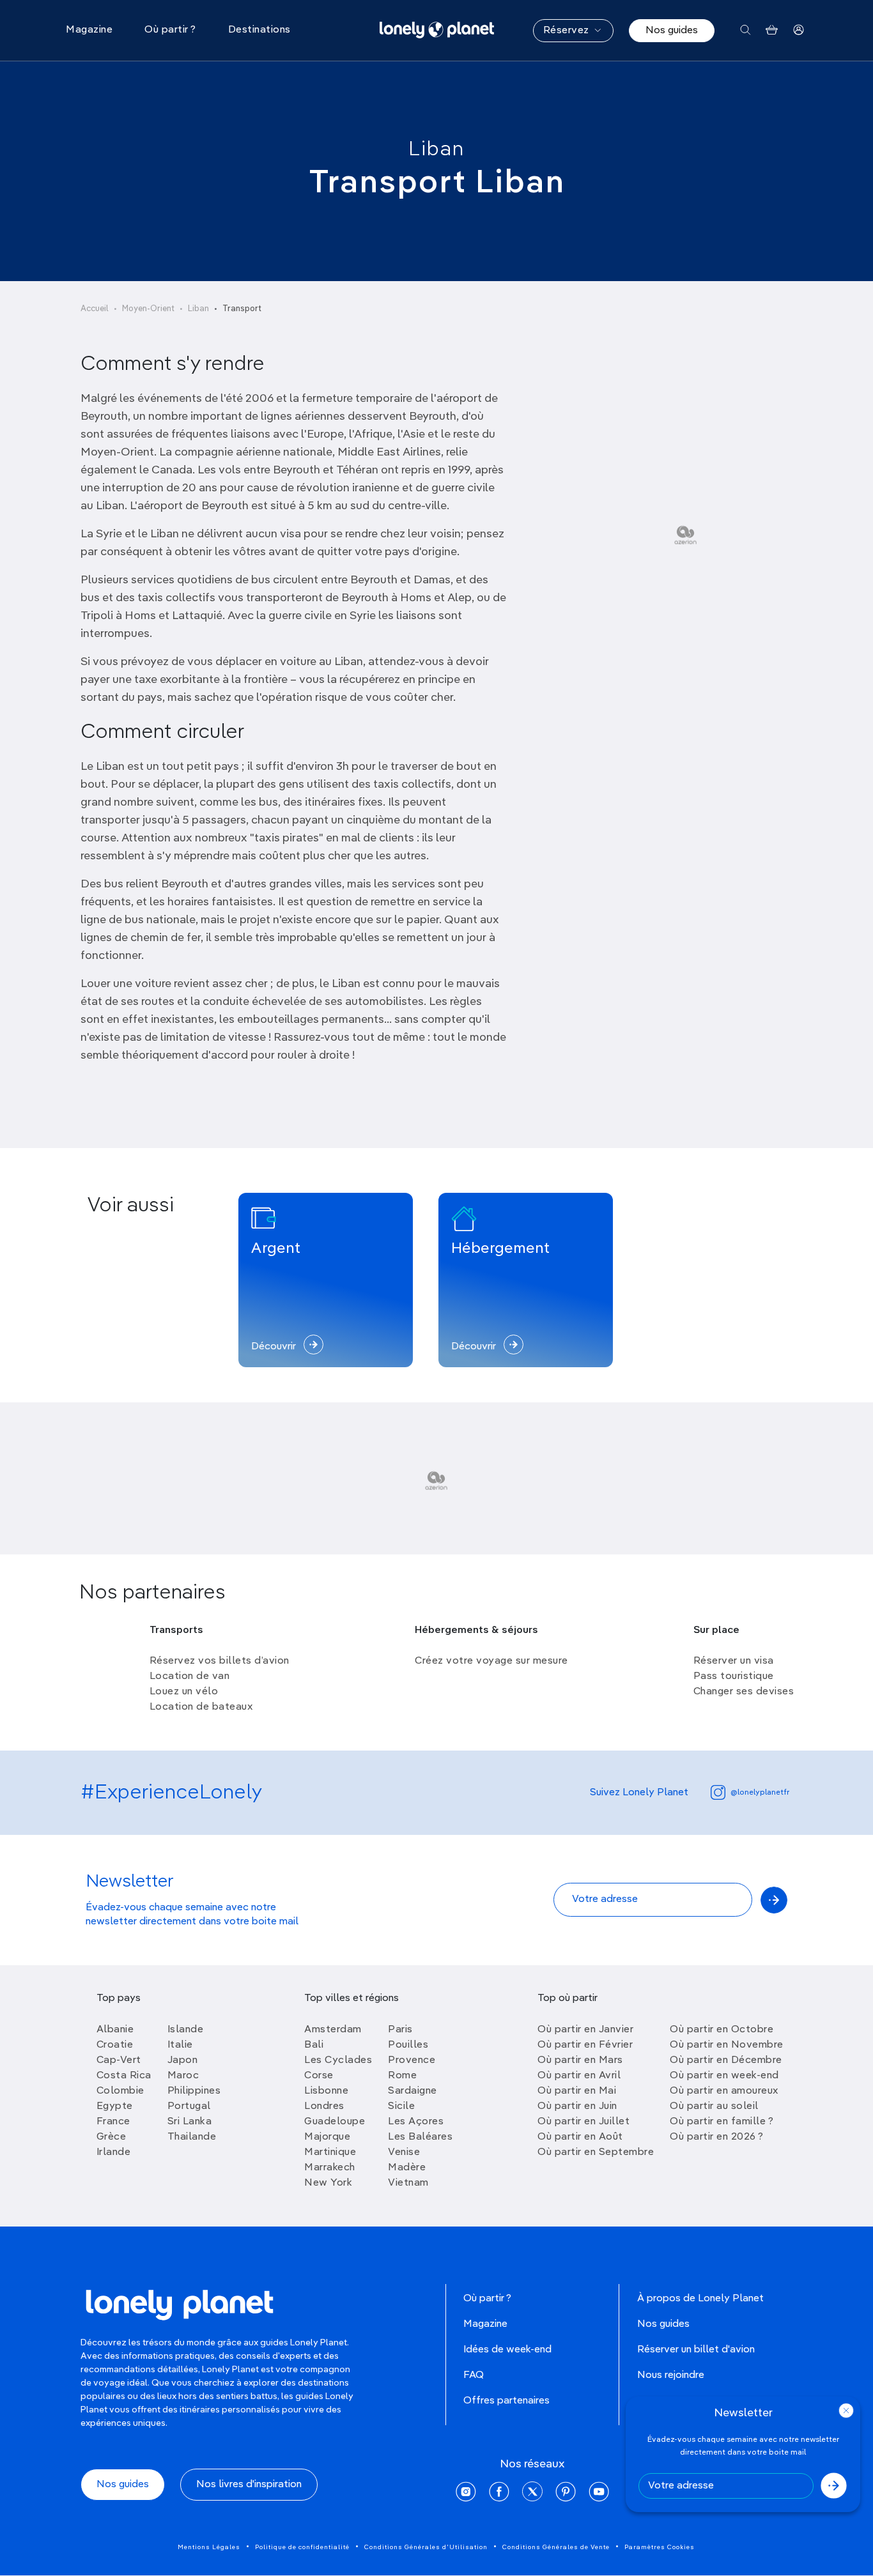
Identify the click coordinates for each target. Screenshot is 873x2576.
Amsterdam (333, 2030)
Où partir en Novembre (727, 2045)
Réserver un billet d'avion (696, 2350)
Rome (402, 2076)
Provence (412, 2060)
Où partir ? (487, 2299)
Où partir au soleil (714, 2106)
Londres (324, 2106)
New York (328, 2183)
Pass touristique (734, 1676)
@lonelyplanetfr (760, 1793)
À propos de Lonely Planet (700, 2299)
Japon (183, 2060)
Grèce (112, 2137)
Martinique (330, 2152)
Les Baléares (420, 2137)
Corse (319, 2076)
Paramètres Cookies (660, 2547)
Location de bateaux (201, 1707)
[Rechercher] (746, 30)
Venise (404, 2152)
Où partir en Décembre (726, 2060)
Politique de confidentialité (302, 2547)
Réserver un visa (734, 1661)
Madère (407, 2168)
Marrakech (330, 2168)
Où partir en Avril (579, 2076)
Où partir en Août (580, 2137)
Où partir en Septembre (596, 2152)
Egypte (115, 2106)
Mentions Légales (209, 2547)
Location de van (190, 1676)
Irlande (114, 2152)
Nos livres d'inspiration (249, 2485)
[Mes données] (799, 30)
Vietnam (408, 2183)
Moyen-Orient (148, 309)
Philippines (194, 2091)
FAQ (474, 2375)
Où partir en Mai (577, 2091)
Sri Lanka (190, 2122)
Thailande (192, 2137)
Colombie (120, 2091)
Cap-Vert (119, 2060)
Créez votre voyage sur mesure (491, 1661)
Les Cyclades (338, 2060)
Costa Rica (124, 2076)
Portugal (189, 2106)
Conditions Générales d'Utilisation (426, 2547)
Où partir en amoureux (724, 2091)
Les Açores (416, 2122)
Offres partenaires (506, 2401)
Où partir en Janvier (585, 2030)
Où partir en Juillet (583, 2122)
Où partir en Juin (577, 2106)
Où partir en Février (585, 2045)
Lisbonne (326, 2091)
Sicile (401, 2106)
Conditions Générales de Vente (556, 2547)
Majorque (327, 2137)
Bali (314, 2045)
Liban (436, 149)
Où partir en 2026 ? (717, 2137)
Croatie (115, 2045)
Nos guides (672, 31)
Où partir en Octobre (722, 2030)
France (113, 2122)
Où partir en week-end (724, 2076)
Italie (180, 2045)
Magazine (485, 2324)
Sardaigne (413, 2091)
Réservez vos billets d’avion (220, 1661)
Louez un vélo (184, 1692)
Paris (400, 2030)
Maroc (183, 2076)
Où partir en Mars (580, 2060)
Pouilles (408, 2045)
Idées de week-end (507, 2350)
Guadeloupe (335, 2122)
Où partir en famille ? (722, 2122)
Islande (186, 2030)
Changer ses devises (744, 1692)
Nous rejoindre (671, 2375)
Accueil (95, 309)
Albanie (115, 2030)
